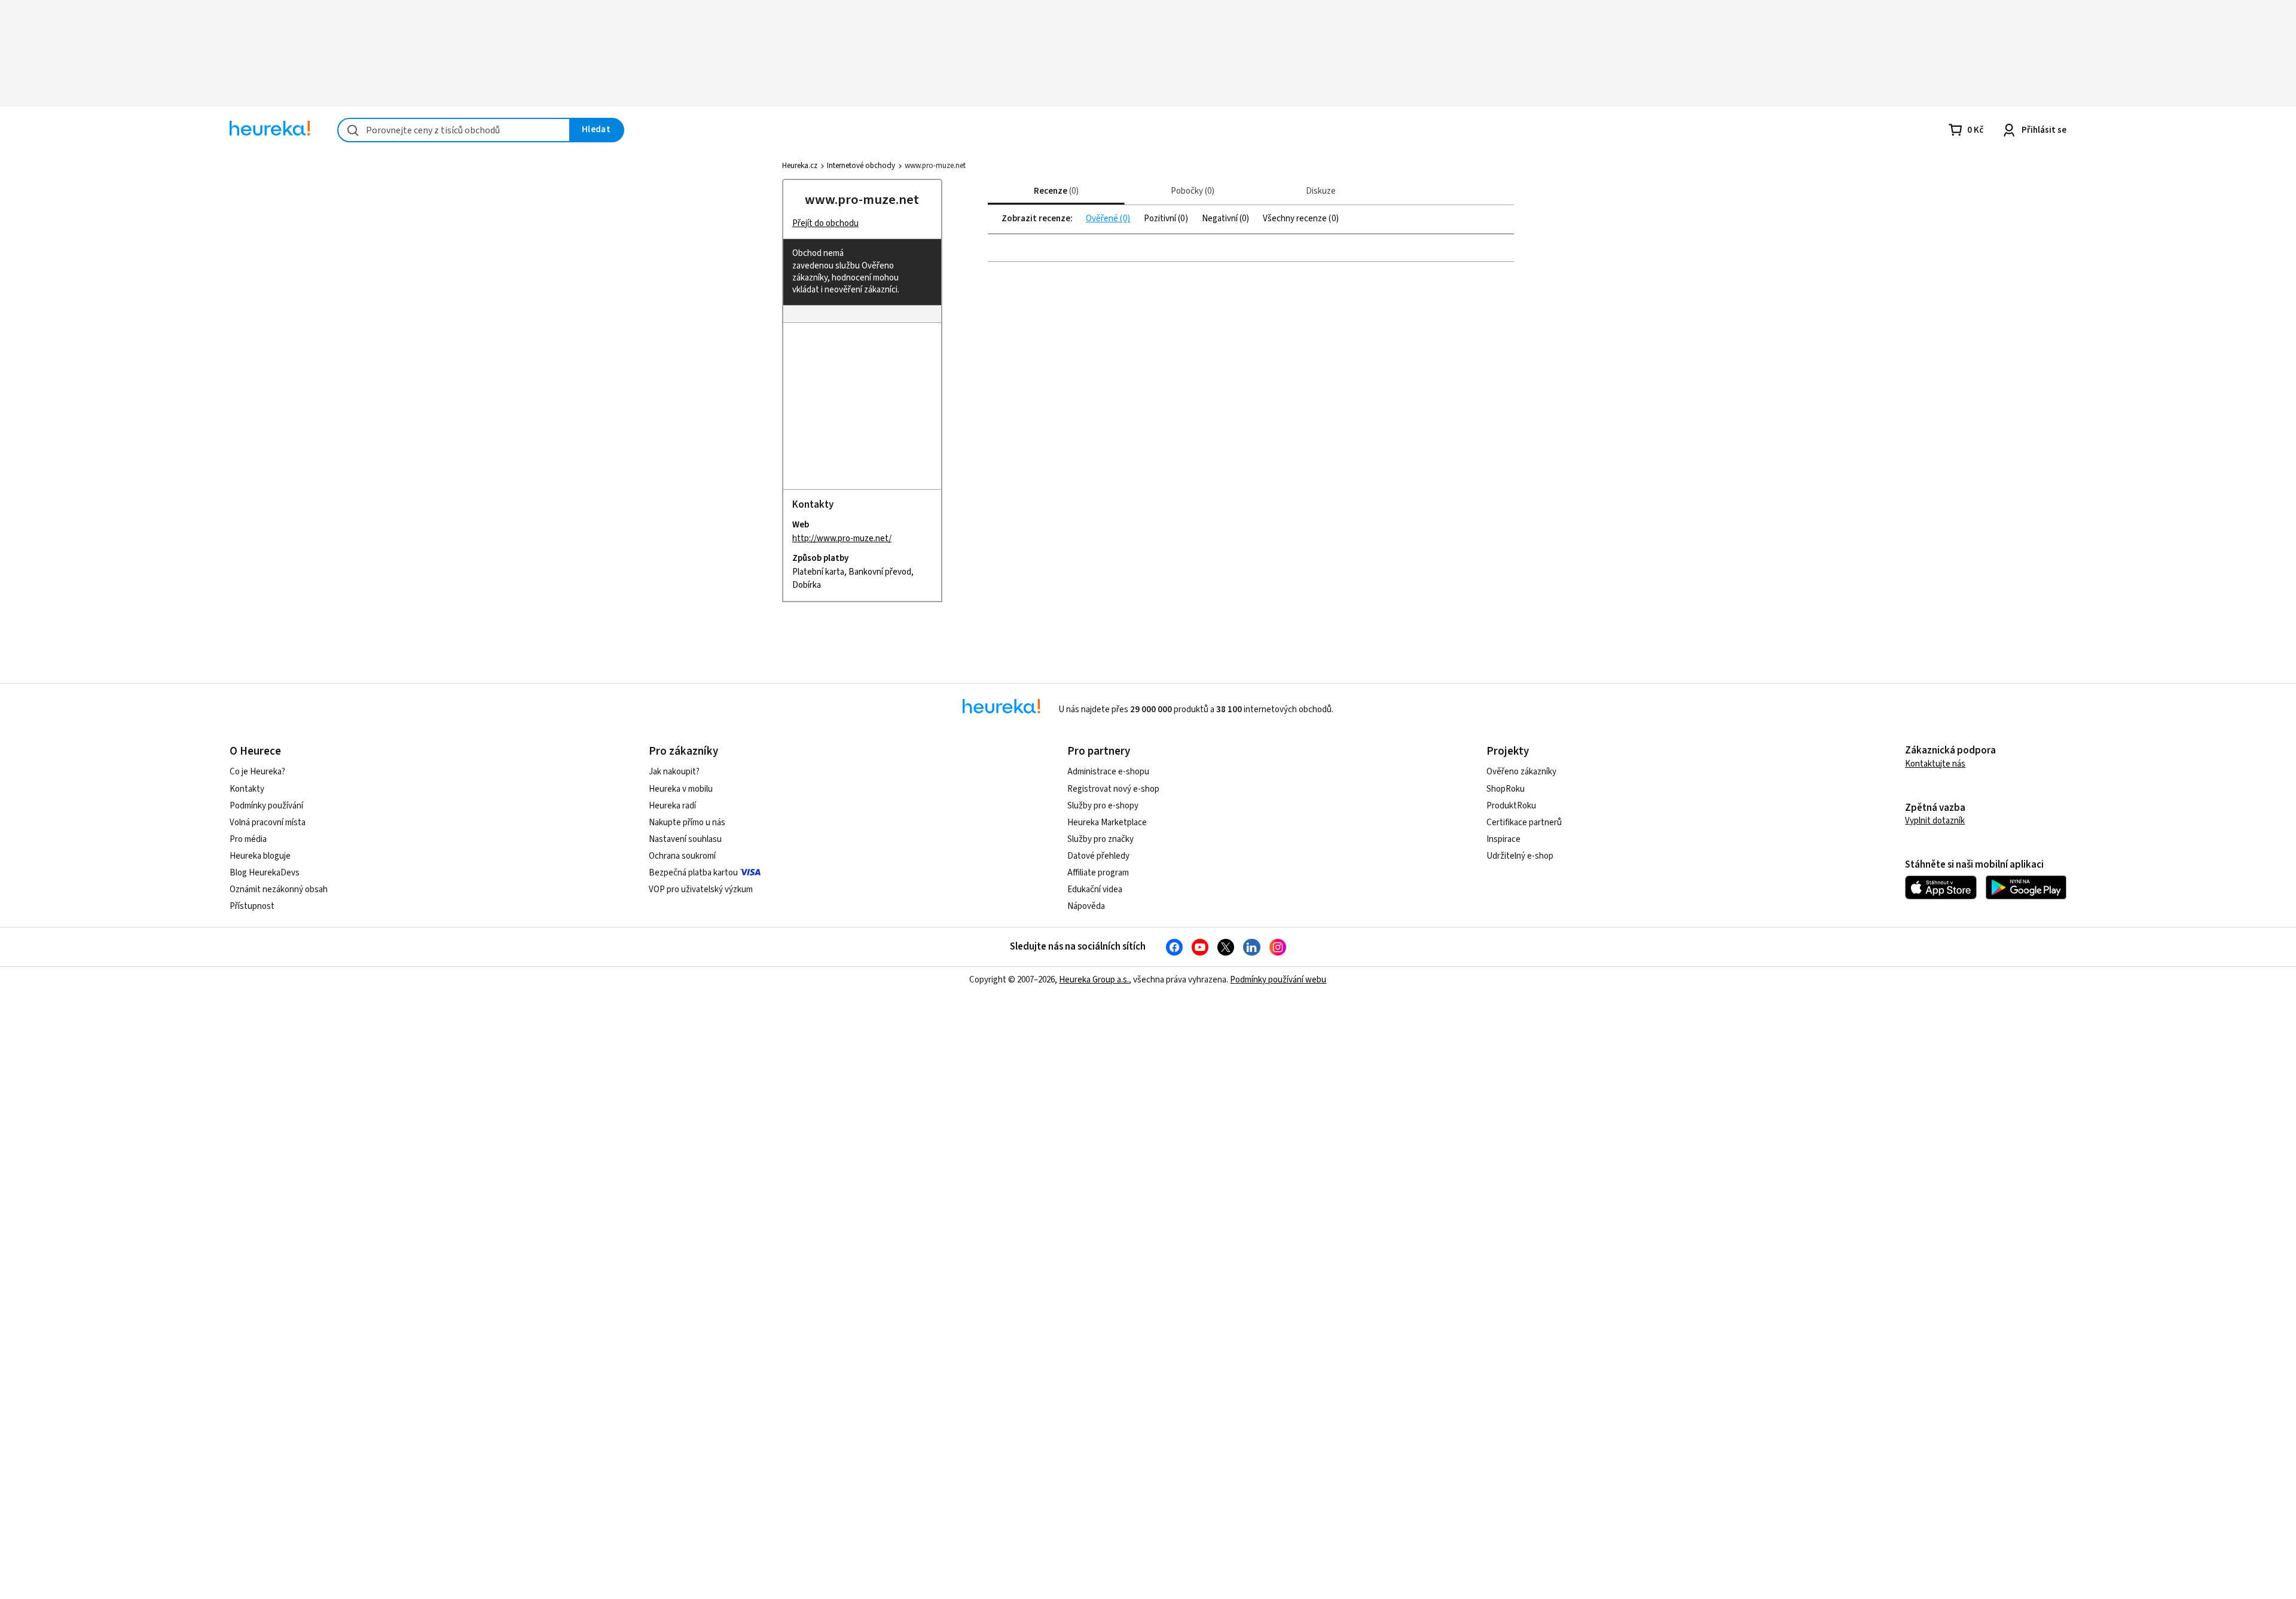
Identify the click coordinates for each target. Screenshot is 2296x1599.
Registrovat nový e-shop (1113, 789)
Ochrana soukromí (682, 856)
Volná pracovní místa (268, 823)
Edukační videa (1095, 889)
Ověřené (1103, 219)
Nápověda (1086, 906)
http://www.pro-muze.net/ (842, 538)
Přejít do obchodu (825, 223)
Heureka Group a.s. (1094, 980)
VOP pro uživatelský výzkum (701, 889)
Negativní (1221, 219)
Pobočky (1191, 191)
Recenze (1055, 191)
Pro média (248, 839)
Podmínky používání (266, 806)
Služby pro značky (1100, 839)
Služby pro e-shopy (1103, 806)
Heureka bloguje (260, 856)
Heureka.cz (800, 166)
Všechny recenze (1296, 219)
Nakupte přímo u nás (687, 823)
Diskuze (1321, 191)
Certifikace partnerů (1524, 823)
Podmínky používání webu (1278, 980)
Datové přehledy (1098, 856)
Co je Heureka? (257, 772)
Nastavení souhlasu (685, 839)
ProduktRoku (1511, 806)
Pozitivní (1161, 219)
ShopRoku (1506, 789)
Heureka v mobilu (681, 789)
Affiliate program (1098, 873)
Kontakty (247, 789)
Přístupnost (252, 906)
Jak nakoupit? (674, 772)
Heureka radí (672, 806)
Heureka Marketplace (1107, 823)
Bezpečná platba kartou (693, 873)
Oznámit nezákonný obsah (279, 889)
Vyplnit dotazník (1935, 821)
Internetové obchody (861, 166)
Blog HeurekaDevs (265, 873)
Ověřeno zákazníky (1521, 772)
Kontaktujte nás (1935, 764)
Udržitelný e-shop (1520, 856)
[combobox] (454, 130)
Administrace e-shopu (1108, 772)
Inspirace (1503, 839)
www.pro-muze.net (862, 200)
